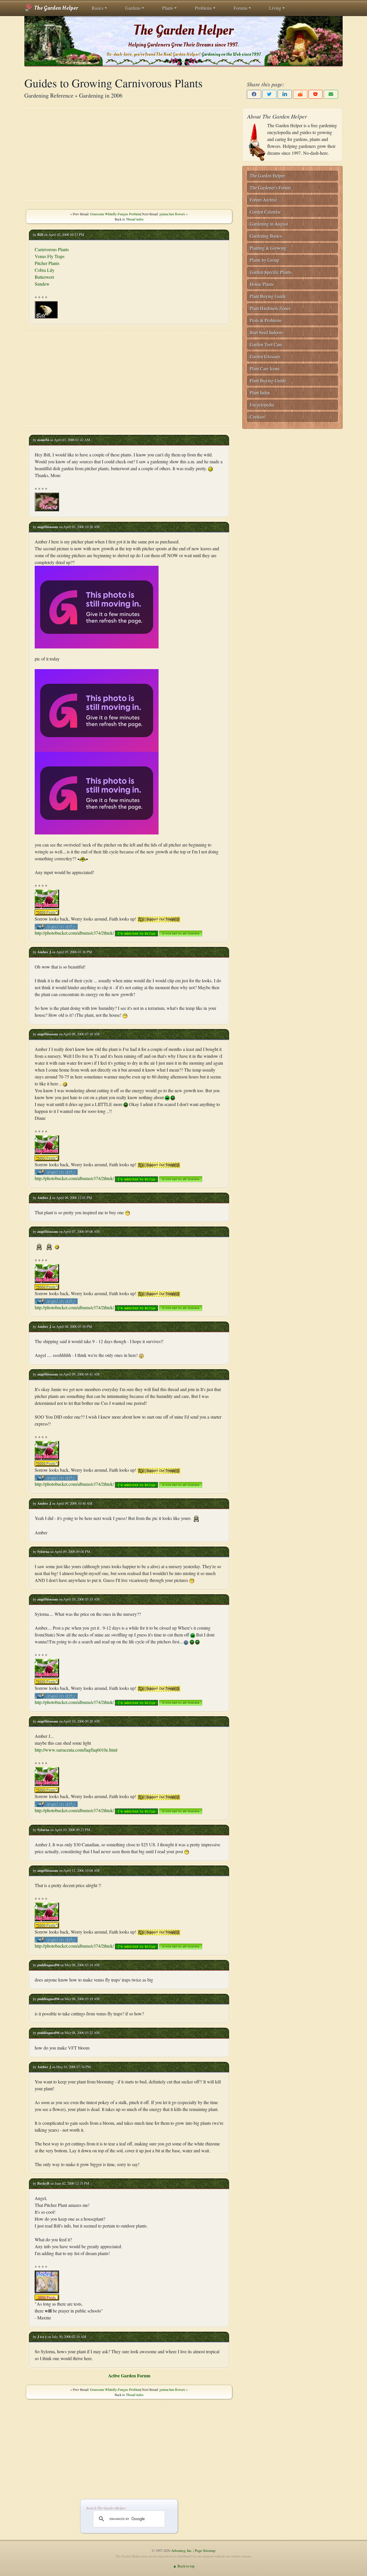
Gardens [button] (133, 8)
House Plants (262, 284)
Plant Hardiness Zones (270, 308)
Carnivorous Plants (52, 249)
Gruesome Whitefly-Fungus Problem (115, 214)
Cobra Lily (45, 270)
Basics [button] (98, 8)
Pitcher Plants (47, 263)
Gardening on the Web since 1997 (231, 54)
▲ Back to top (184, 2566)
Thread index (135, 219)
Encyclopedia (262, 405)
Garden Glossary (265, 356)
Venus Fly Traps (50, 256)
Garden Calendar (265, 212)
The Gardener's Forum (270, 188)
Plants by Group (264, 260)
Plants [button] (168, 8)
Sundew (42, 284)
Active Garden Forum (129, 2375)
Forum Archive (263, 200)
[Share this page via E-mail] (331, 94)
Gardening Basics (266, 236)
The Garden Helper (55, 8)
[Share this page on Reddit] (300, 94)
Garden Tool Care (266, 344)
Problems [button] (203, 8)
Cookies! (258, 417)
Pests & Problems (266, 320)
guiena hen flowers (172, 214)
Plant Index (260, 393)
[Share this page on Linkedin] (285, 94)
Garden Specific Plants (270, 272)
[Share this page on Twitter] (270, 94)
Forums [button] (241, 8)
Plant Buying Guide (268, 296)
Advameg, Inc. (182, 2550)
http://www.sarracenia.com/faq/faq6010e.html (76, 1750)
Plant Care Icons (265, 368)
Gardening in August (269, 224)
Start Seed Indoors (266, 332)
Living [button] (275, 8)
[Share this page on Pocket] (316, 94)
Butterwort (44, 277)
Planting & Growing (268, 248)
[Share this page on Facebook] (254, 94)
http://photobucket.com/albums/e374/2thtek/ (74, 933)
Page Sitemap (205, 2550)
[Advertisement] (129, 154)
